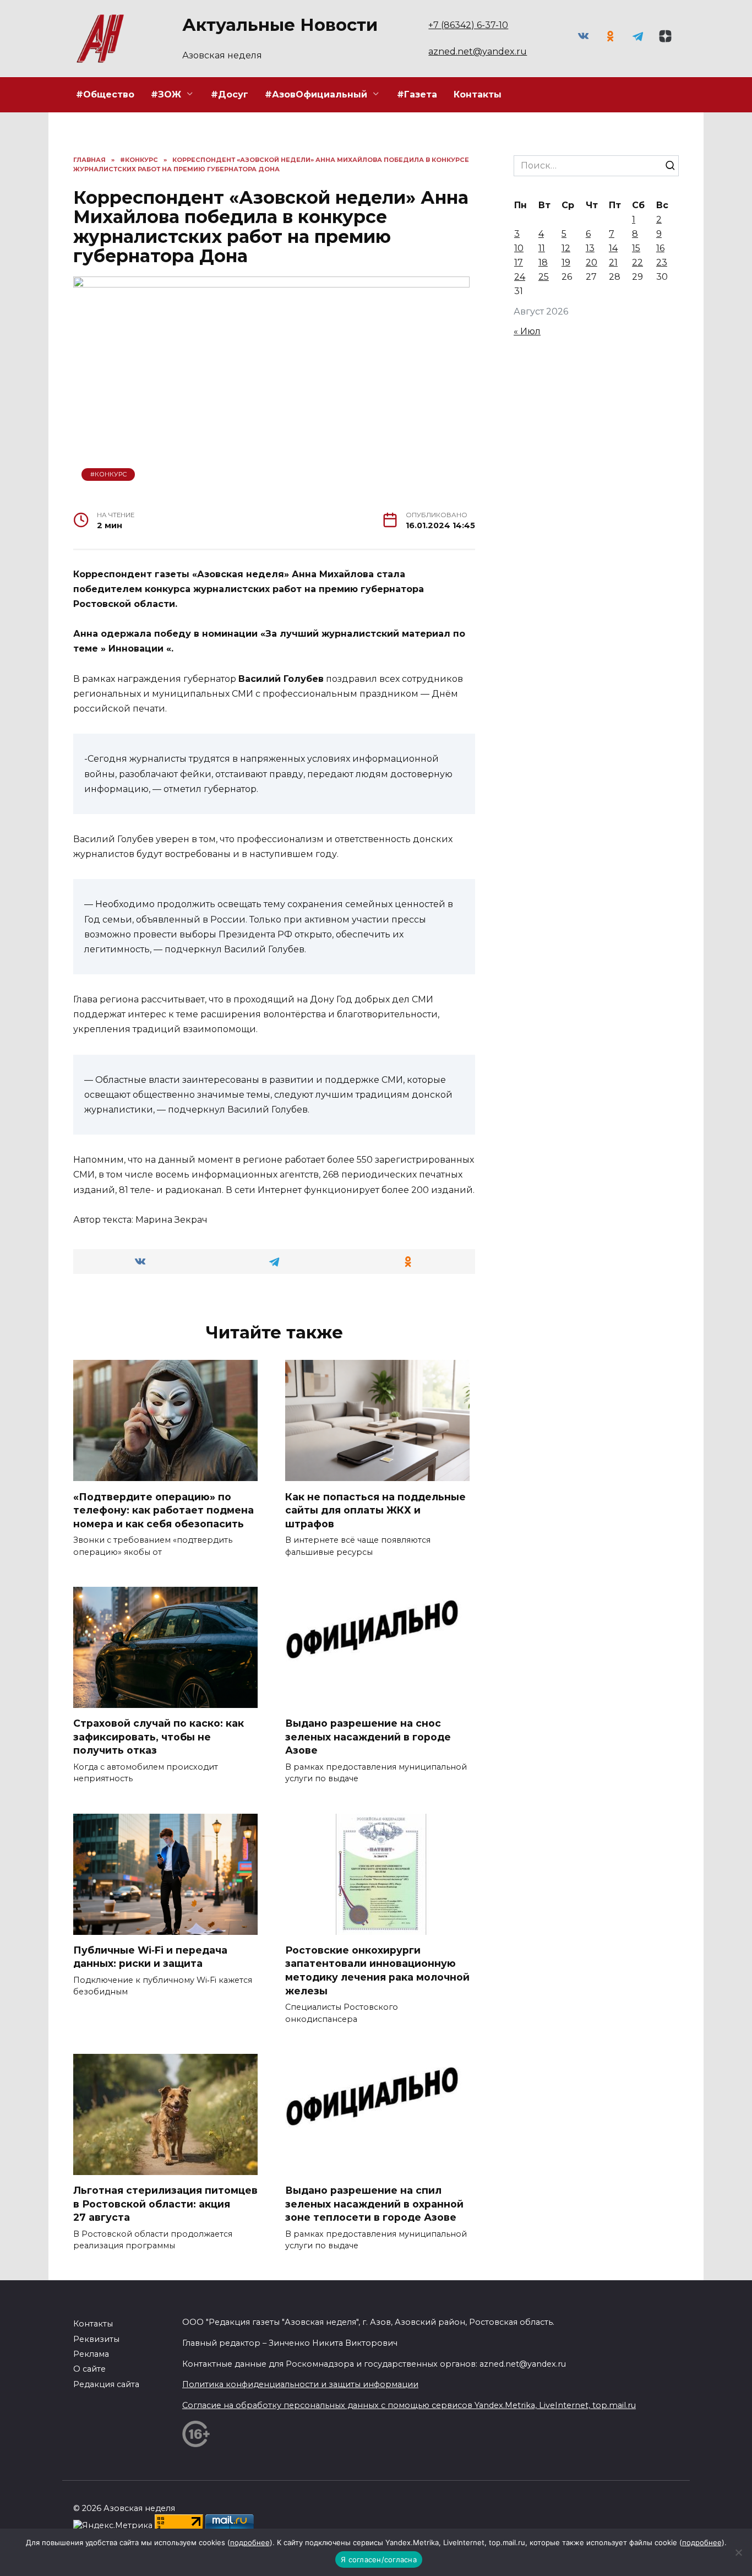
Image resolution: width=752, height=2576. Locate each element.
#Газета (417, 94)
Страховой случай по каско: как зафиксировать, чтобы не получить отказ (159, 1737)
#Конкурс (108, 474)
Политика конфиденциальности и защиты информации (300, 2384)
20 (592, 262)
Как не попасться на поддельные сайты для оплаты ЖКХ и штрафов (375, 1510)
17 (519, 262)
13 (590, 248)
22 (637, 262)
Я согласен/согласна (379, 2559)
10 (519, 248)
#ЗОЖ (166, 94)
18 (543, 262)
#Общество (105, 94)
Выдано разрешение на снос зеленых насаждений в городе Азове (368, 1737)
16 (660, 248)
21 (613, 262)
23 (662, 262)
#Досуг (230, 94)
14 (613, 248)
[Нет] (738, 2552)
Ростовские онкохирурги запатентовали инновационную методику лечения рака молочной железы (377, 1970)
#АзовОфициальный (316, 94)
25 (544, 277)
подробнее (250, 2542)
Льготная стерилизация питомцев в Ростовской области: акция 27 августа (165, 2204)
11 (542, 248)
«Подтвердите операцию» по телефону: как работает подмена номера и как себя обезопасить (164, 1510)
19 (566, 262)
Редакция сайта (106, 2384)
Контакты (478, 94)
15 (636, 248)
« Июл (527, 331)
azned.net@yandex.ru (478, 51)
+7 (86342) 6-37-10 (468, 25)
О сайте (89, 2369)
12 (566, 248)
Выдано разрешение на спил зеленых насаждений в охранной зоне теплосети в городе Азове (374, 2204)
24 (520, 277)
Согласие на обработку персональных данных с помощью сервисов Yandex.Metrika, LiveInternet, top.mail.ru (409, 2405)
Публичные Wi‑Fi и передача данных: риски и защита (150, 1957)
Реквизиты (96, 2339)
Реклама (91, 2354)
